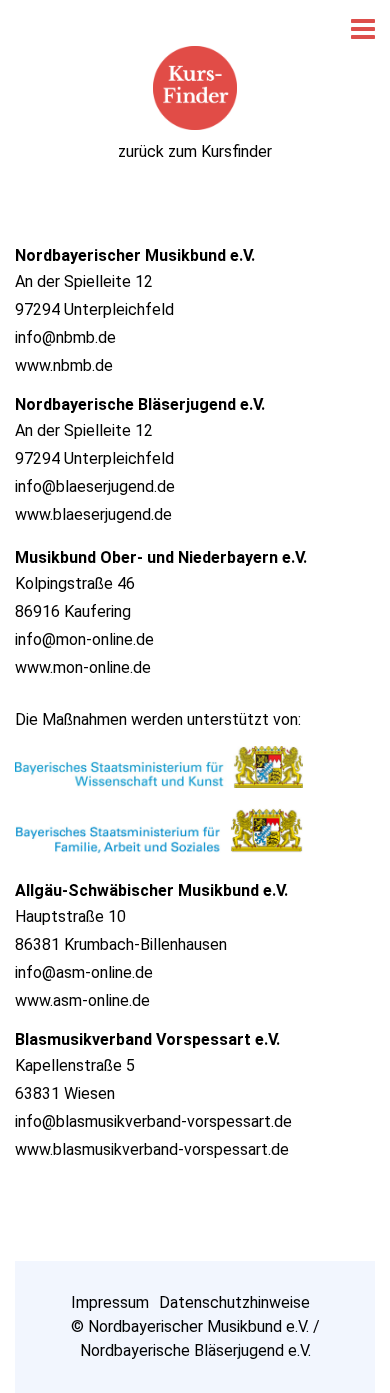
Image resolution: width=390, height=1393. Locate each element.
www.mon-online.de (83, 667)
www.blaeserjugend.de (93, 514)
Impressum (110, 1302)
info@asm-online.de (84, 972)
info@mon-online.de (84, 639)
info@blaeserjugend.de (95, 486)
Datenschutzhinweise (234, 1302)
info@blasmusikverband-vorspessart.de (153, 1121)
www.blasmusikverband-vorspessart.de (152, 1149)
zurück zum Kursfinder (195, 151)
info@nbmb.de (65, 337)
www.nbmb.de (64, 365)
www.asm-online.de (82, 1000)
